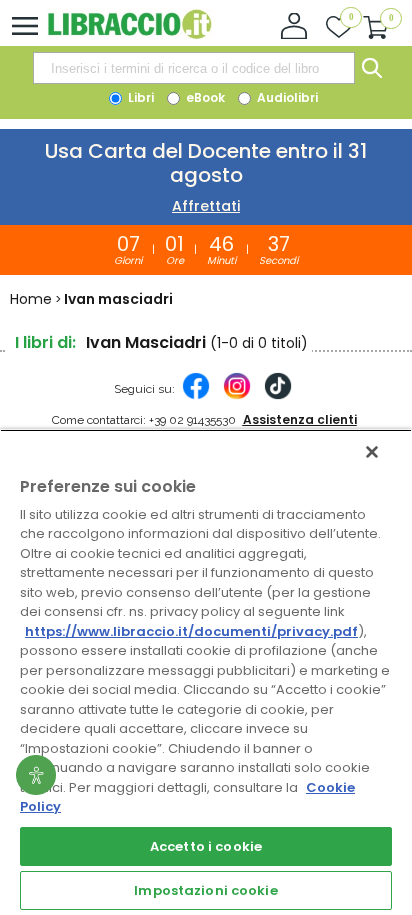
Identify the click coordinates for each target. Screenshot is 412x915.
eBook (204, 97)
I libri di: (45, 342)
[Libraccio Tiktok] (278, 396)
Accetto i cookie (206, 846)
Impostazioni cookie (205, 890)
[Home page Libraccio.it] (129, 34)
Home (31, 299)
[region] (206, 672)
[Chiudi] (372, 452)
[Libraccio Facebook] (196, 396)
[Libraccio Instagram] (237, 396)
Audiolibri (286, 97)
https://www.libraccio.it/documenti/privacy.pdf (191, 631)
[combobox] (194, 68)
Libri (139, 97)
